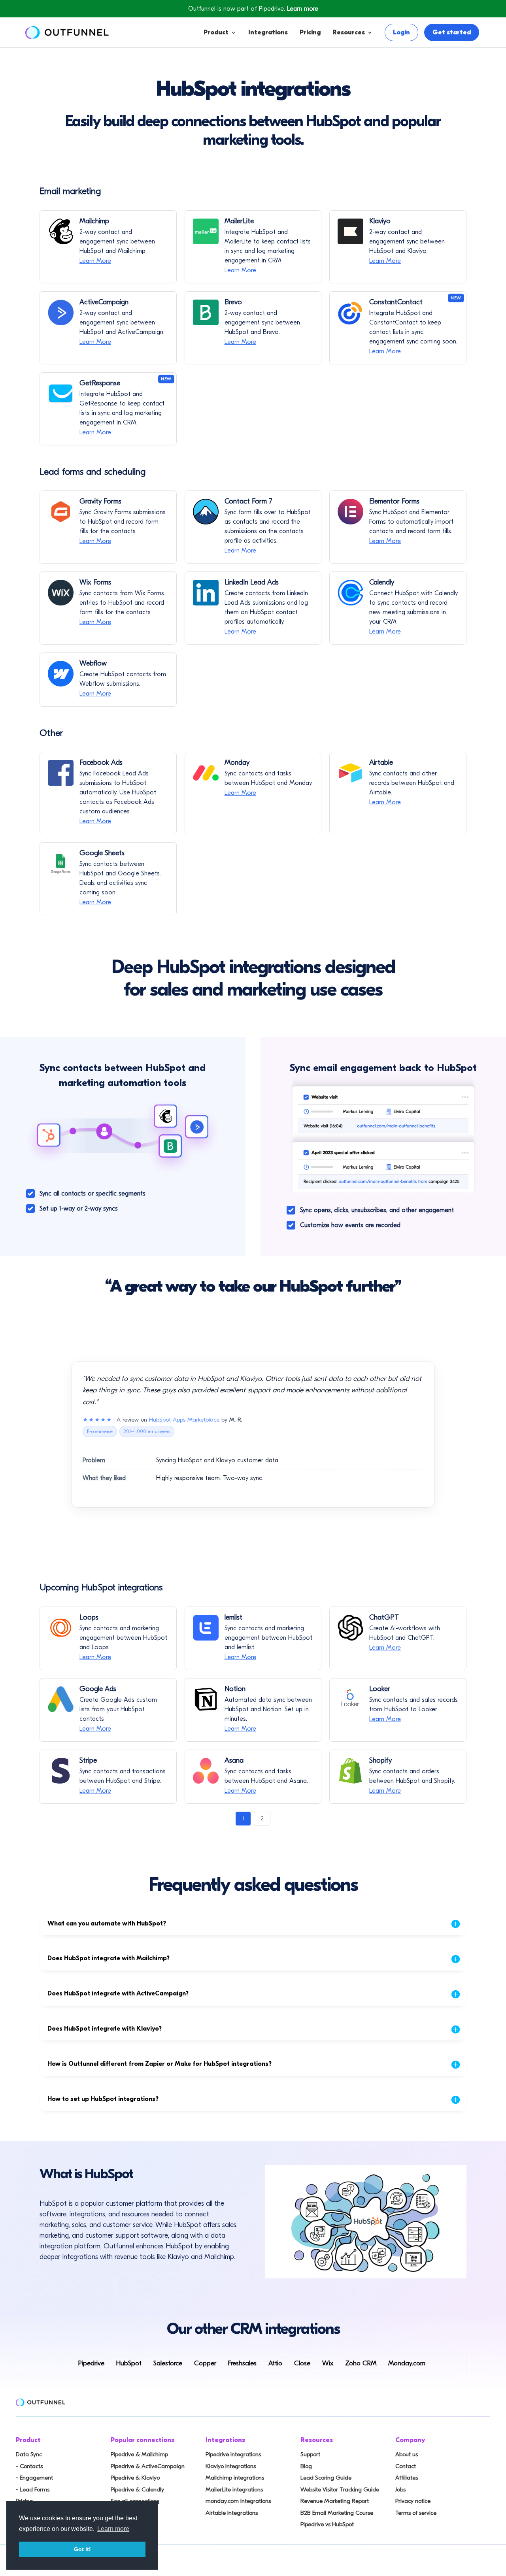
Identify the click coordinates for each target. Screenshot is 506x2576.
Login (401, 32)
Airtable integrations (232, 2513)
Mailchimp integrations (235, 2478)
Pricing (310, 32)
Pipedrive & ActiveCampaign (148, 2466)
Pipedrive (91, 2363)
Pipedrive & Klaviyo (135, 2478)
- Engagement (34, 2478)
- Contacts (29, 2466)
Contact (406, 2466)
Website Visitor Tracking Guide (340, 2489)
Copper (205, 2363)
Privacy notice (413, 2501)
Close (302, 2363)
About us (407, 2454)
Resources (349, 32)
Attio (275, 2363)
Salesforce (168, 2363)
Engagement (248, 95)
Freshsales (242, 2363)
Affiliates (407, 2478)
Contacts (242, 79)
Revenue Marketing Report (335, 2501)
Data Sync (29, 2454)
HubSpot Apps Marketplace (184, 1420)
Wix (328, 2363)
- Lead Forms (33, 2489)
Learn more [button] (113, 2529)
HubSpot (129, 2363)
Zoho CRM (361, 2363)
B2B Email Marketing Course (337, 2513)
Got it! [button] (82, 2549)
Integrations (268, 32)
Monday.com (407, 2363)
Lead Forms (246, 111)
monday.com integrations (238, 2501)
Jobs (400, 2489)
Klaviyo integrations (231, 2466)
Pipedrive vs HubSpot (327, 2524)
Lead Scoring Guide (326, 2478)
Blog (306, 2466)
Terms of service (416, 2513)
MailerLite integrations (234, 2489)
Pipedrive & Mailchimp (139, 2454)
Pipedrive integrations (233, 2454)
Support (310, 2454)
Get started (452, 32)
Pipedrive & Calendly (137, 2489)
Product (216, 32)
